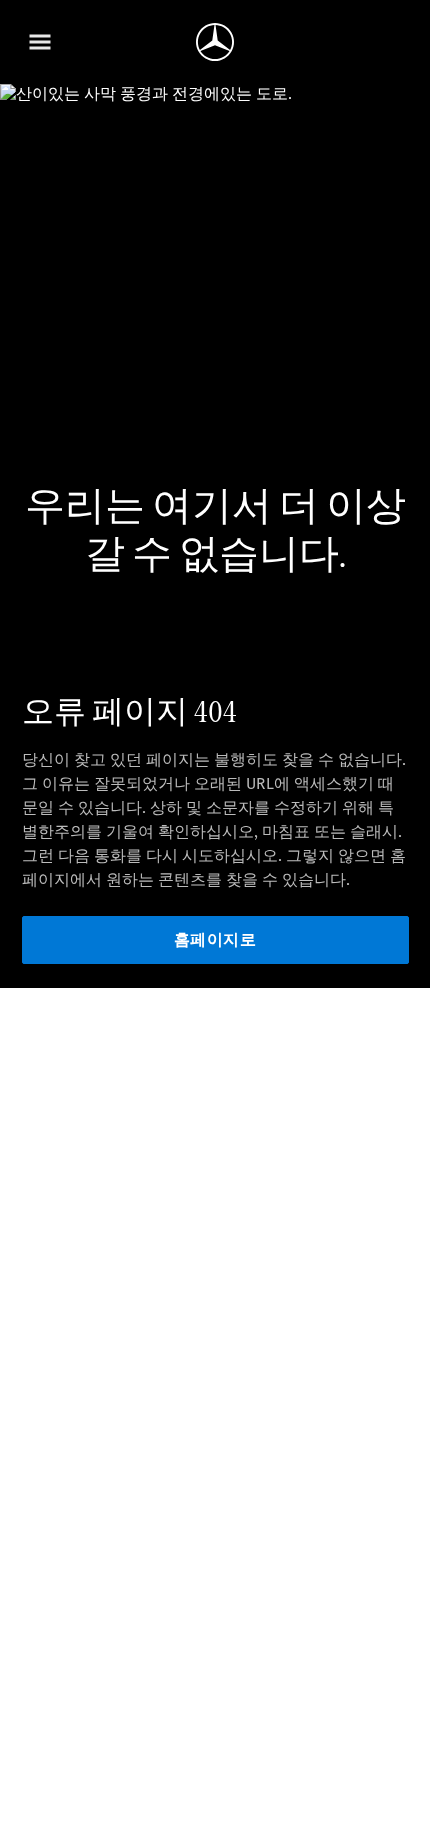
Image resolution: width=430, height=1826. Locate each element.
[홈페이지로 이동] (215, 42)
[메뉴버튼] (40, 42)
